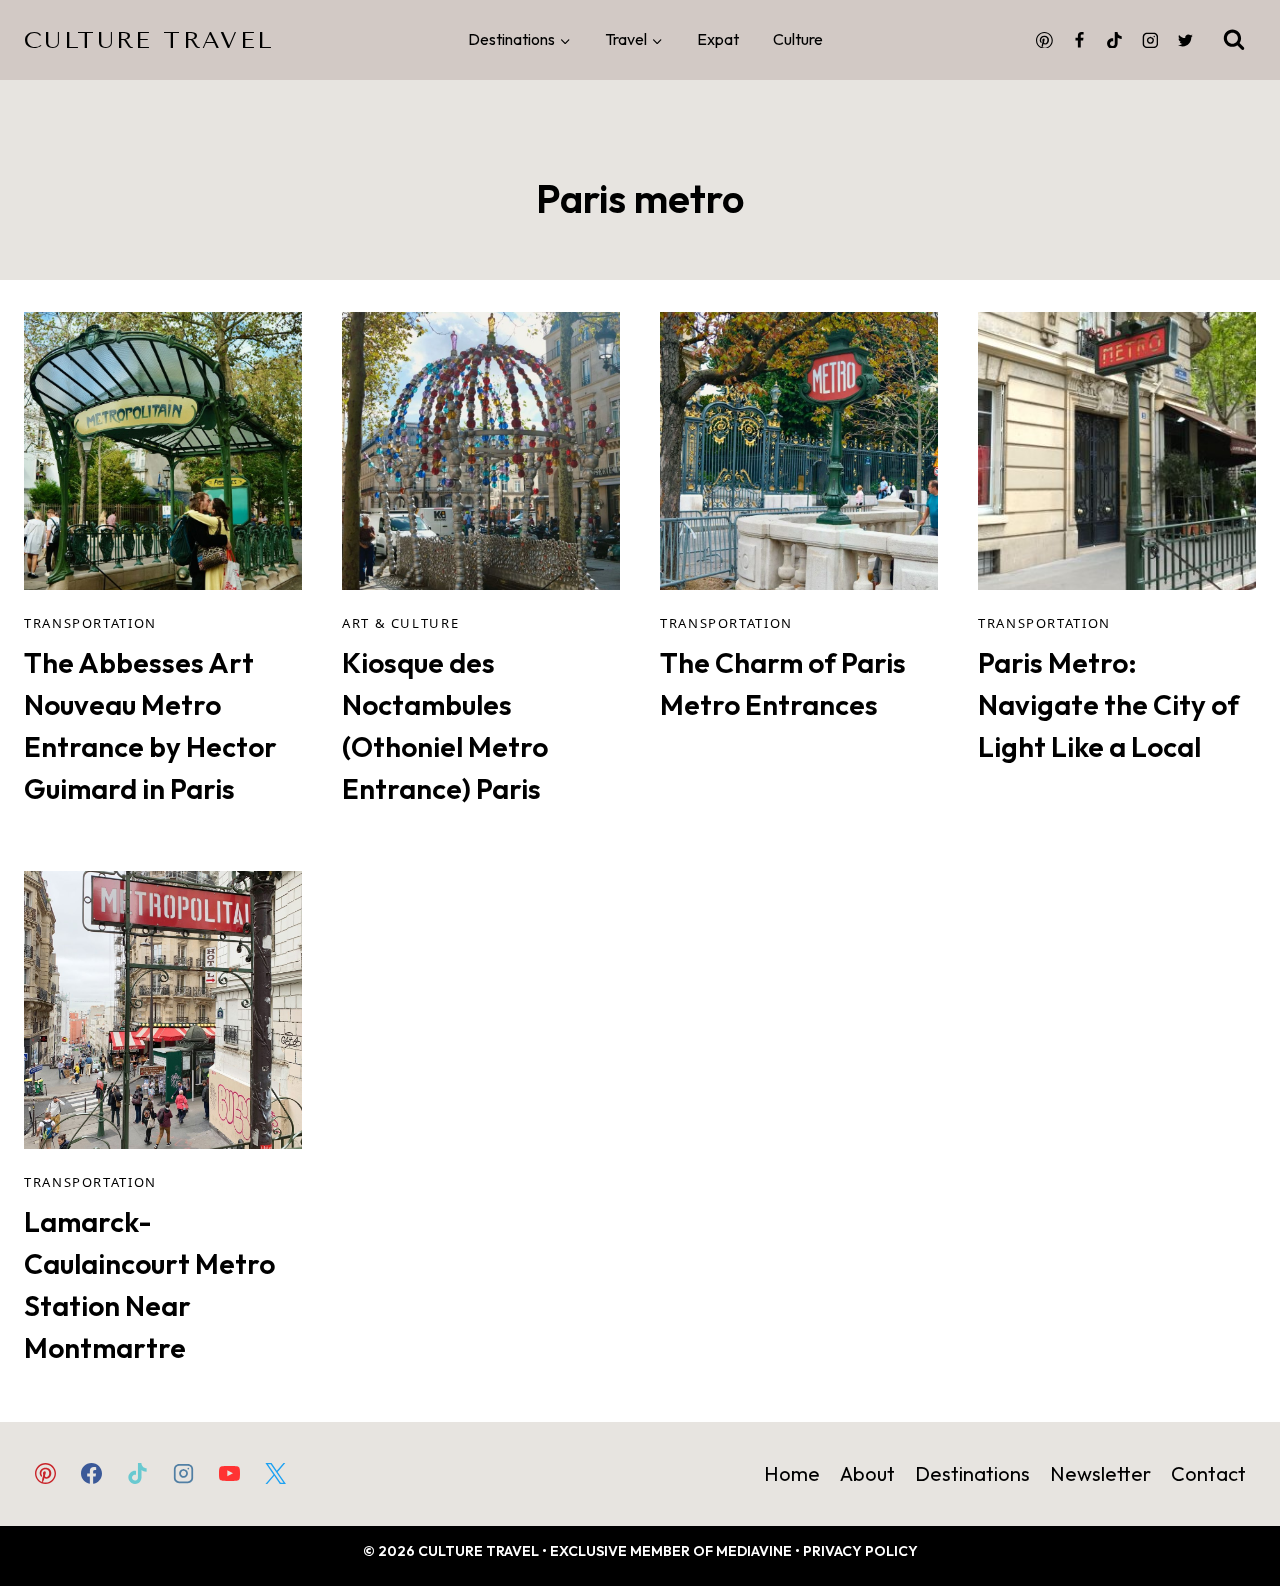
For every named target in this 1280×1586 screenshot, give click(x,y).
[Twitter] (1185, 40)
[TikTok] (1115, 40)
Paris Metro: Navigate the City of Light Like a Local (1108, 704)
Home (792, 1473)
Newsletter (1100, 1473)
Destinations (972, 1473)
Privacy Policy (860, 1551)
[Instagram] (1150, 40)
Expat (718, 39)
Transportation (90, 623)
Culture (798, 39)
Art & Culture (400, 623)
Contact (1208, 1473)
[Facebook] (1080, 40)
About (867, 1473)
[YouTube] (230, 1473)
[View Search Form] (1234, 40)
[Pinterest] (1044, 40)
